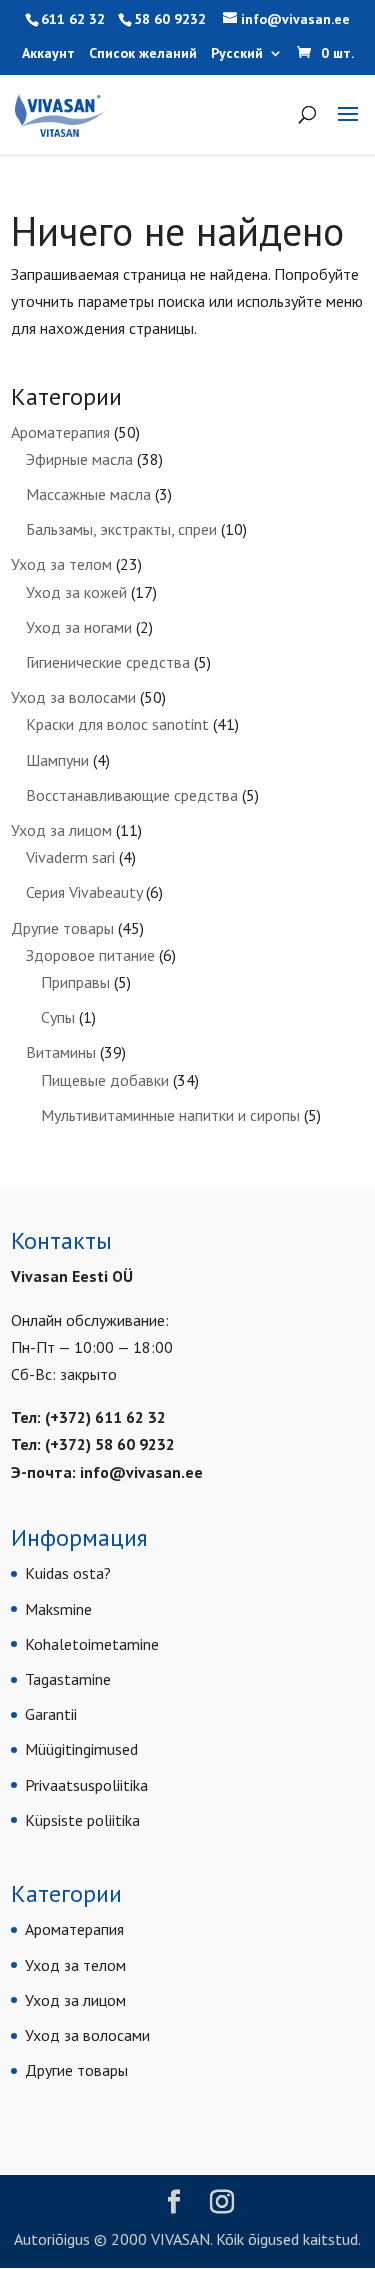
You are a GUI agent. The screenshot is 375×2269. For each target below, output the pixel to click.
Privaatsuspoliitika (86, 1785)
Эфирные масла (79, 459)
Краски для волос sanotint (117, 724)
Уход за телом (61, 564)
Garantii (51, 1714)
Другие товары (62, 928)
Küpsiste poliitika (82, 1820)
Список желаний (143, 54)
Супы (58, 1017)
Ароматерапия (60, 432)
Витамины (61, 1052)
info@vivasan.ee (141, 1472)
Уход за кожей (76, 592)
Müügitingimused (81, 1749)
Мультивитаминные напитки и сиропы (170, 1115)
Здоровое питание (90, 955)
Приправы (75, 982)
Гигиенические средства (108, 662)
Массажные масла (88, 494)
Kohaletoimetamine (92, 1644)
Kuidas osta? (68, 1573)
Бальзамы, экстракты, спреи (121, 529)
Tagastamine (68, 1679)
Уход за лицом (61, 830)
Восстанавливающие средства (132, 795)
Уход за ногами (79, 627)
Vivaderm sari (70, 857)
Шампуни (57, 760)
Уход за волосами (73, 697)
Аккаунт (48, 54)
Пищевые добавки (105, 1080)
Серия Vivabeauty (84, 892)
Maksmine (58, 1609)
